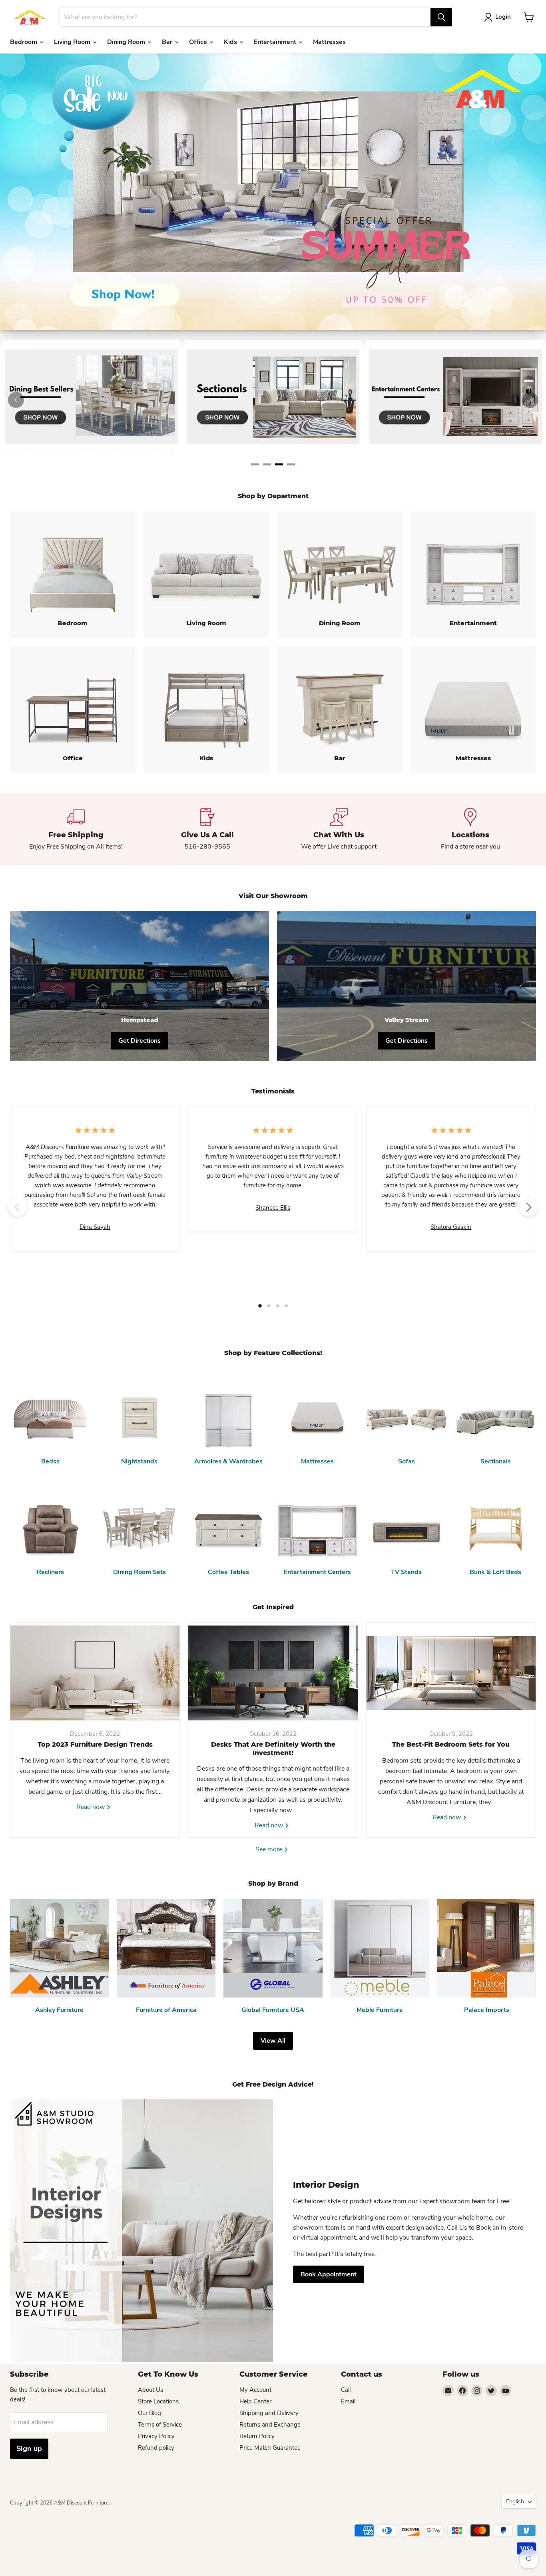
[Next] (530, 400)
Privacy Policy (156, 2436)
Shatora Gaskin (451, 1227)
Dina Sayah (95, 1227)
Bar (168, 42)
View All (273, 2041)
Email (348, 2401)
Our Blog (149, 2413)
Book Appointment (329, 2274)
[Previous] (16, 400)
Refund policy (156, 2448)
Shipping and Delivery (269, 2413)
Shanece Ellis (273, 1208)
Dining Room (127, 42)
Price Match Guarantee (270, 2448)
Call (346, 2390)
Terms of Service (160, 2425)
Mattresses (329, 42)
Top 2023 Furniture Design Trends (95, 1744)
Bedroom (24, 42)
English (515, 2501)
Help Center (255, 2401)
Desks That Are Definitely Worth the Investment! (273, 1749)
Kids (231, 42)
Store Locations (158, 2401)
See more (270, 1849)
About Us (150, 2390)
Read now (91, 1807)
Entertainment (276, 42)
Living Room (73, 42)
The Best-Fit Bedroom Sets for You (451, 1744)
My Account (255, 2390)
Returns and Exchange (270, 2425)
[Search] (441, 17)
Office (199, 42)
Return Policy (257, 2436)
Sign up (29, 2449)
